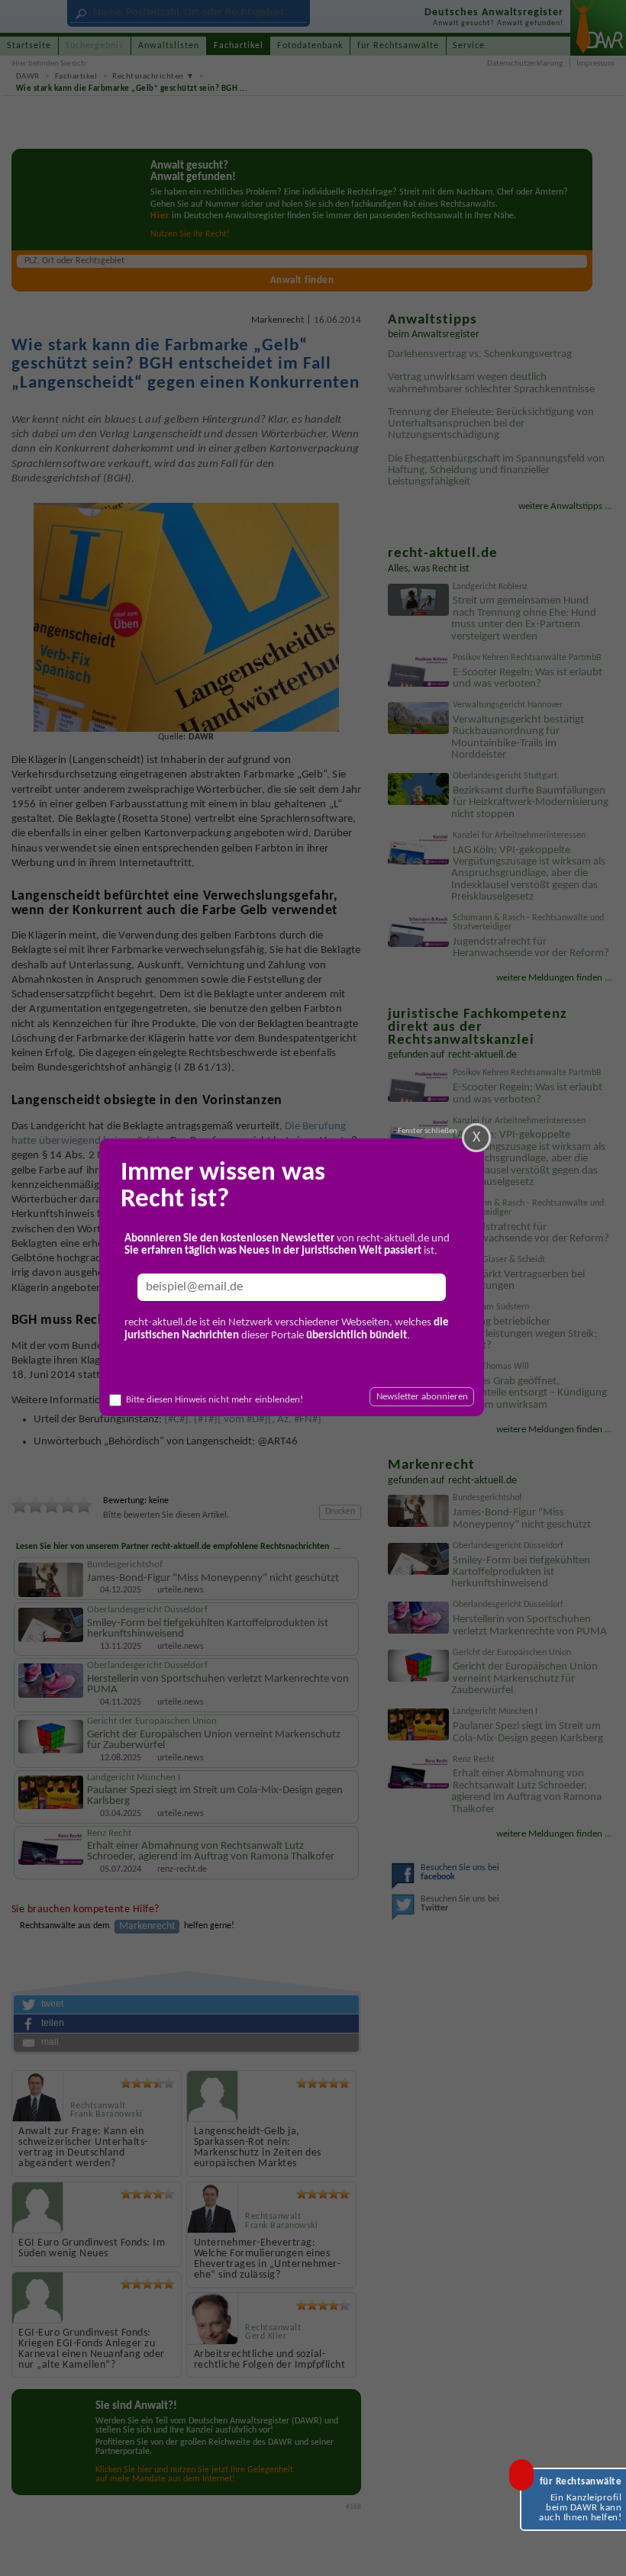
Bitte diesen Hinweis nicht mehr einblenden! (215, 1400)
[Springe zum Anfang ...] (601, 2551)
